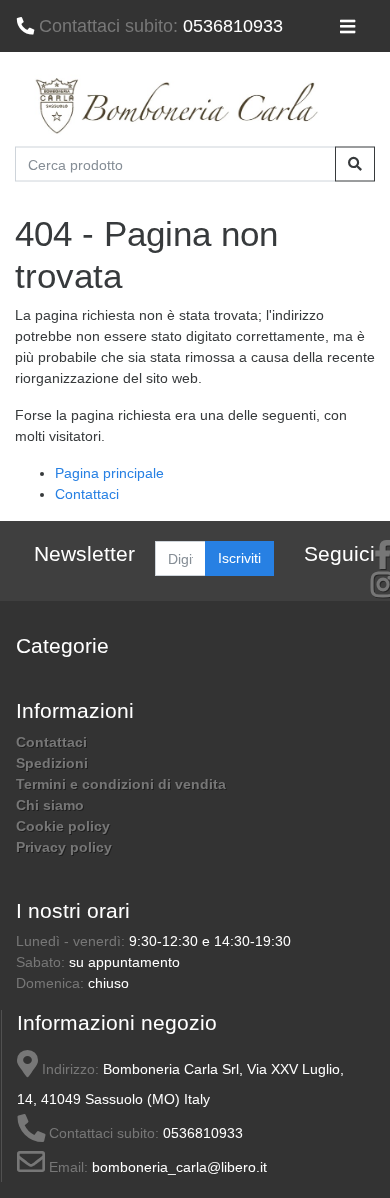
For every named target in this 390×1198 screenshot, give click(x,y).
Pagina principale (109, 473)
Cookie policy (63, 826)
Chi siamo (50, 805)
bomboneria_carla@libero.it (179, 1167)
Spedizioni (52, 763)
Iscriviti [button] (239, 558)
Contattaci (87, 494)
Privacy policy (64, 847)
